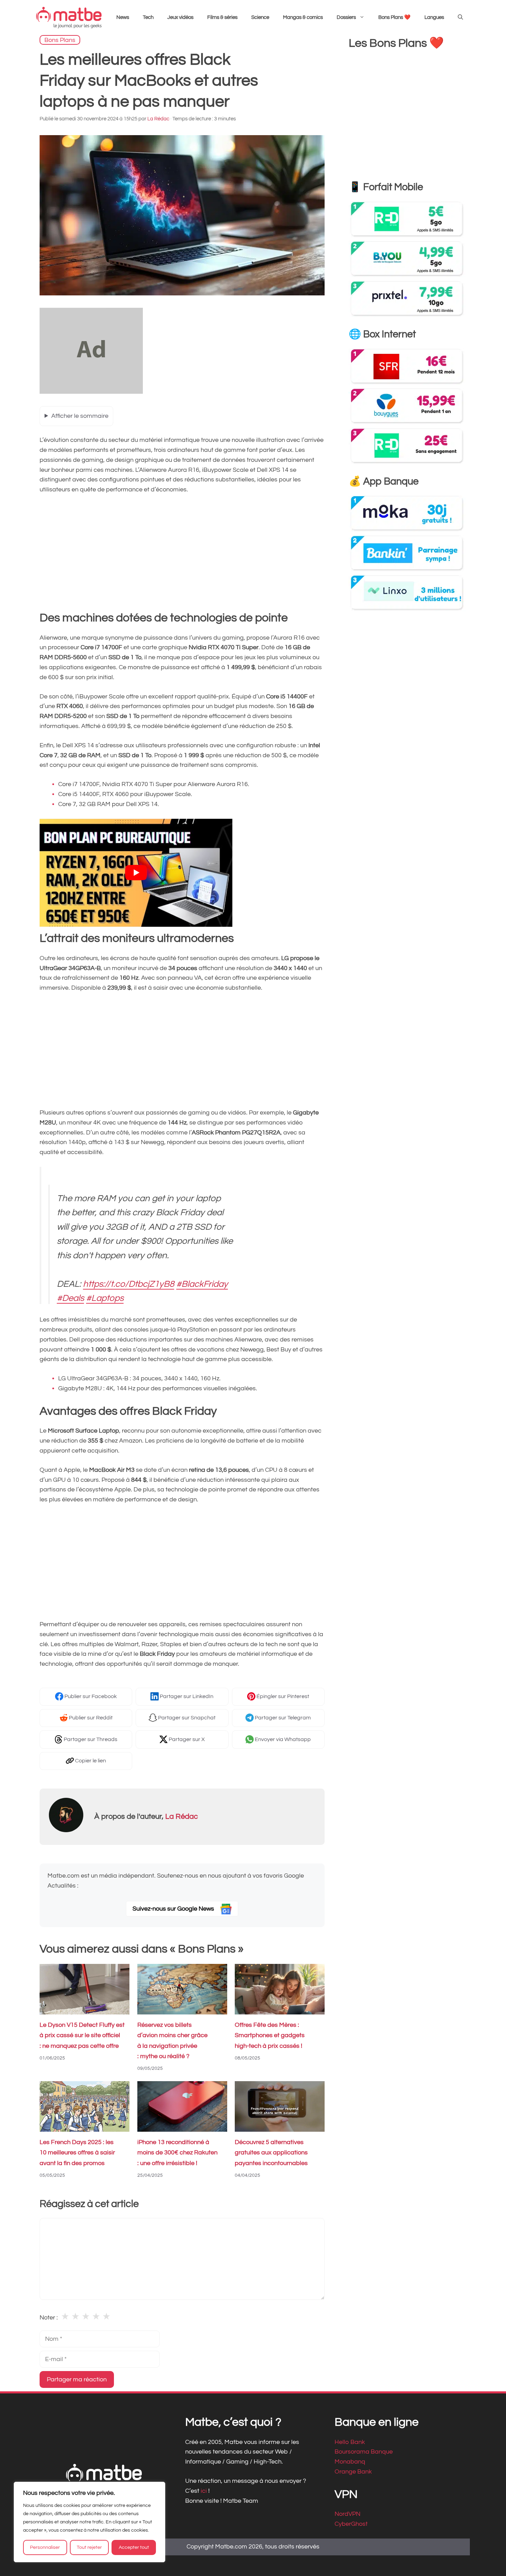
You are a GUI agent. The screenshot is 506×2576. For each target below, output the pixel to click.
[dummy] (91, 392)
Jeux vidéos (180, 17)
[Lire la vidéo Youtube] (136, 873)
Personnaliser (45, 2547)
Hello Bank (350, 2442)
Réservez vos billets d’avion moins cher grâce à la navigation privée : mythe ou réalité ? (172, 2041)
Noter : (49, 2318)
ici (204, 2491)
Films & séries (222, 17)
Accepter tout (134, 2547)
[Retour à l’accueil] (69, 17)
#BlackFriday (202, 1284)
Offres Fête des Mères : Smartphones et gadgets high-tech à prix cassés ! (270, 2036)
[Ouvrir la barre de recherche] (460, 18)
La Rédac (182, 1817)
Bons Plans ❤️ (394, 17)
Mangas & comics (303, 17)
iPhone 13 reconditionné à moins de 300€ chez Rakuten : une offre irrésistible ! (177, 2153)
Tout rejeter (89, 2547)
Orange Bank (353, 2472)
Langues (434, 17)
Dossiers (346, 17)
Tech (148, 17)
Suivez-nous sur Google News (174, 1909)
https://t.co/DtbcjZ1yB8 (129, 1284)
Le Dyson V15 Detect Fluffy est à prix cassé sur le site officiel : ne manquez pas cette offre (82, 2036)
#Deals (70, 1298)
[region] (89, 2522)
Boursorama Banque (364, 2452)
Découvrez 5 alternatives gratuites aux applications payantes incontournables (271, 2153)
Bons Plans (60, 40)
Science (260, 17)
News (123, 17)
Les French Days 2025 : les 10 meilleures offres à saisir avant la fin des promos (77, 2153)
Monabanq (350, 2462)
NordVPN (347, 2514)
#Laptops (105, 1298)
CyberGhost (351, 2524)
